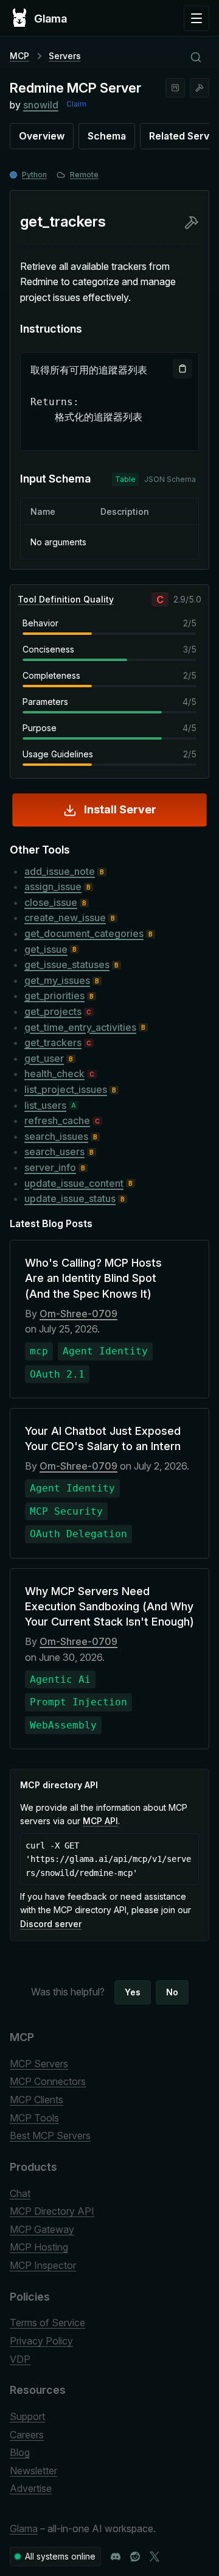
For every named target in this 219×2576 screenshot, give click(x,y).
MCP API (100, 1821)
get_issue (46, 949)
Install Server (120, 809)
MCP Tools (34, 2118)
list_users (45, 1105)
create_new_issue (65, 918)
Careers (27, 2435)
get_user (44, 1058)
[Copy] (182, 369)
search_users (54, 1152)
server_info (50, 1167)
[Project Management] (175, 88)
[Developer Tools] (200, 88)
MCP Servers (39, 2064)
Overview (42, 136)
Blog (20, 2452)
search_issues (56, 1136)
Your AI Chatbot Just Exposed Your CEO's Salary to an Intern (103, 1438)
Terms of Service (47, 2323)
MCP (19, 56)
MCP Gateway (42, 2229)
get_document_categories (84, 933)
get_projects (53, 1011)
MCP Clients (36, 2100)
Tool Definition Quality (66, 599)
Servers (65, 56)
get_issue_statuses (67, 964)
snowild (41, 105)
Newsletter (33, 2471)
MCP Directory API (52, 2211)
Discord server (51, 1924)
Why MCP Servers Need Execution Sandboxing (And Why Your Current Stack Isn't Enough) (109, 1606)
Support (27, 2416)
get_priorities (54, 996)
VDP (20, 2359)
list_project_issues (66, 1089)
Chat (20, 2193)
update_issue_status (70, 1198)
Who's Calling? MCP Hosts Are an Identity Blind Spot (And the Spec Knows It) (93, 1278)
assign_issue (53, 886)
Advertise (31, 2488)
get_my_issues (57, 980)
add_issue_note (60, 871)
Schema (107, 136)
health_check (54, 1074)
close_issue (51, 902)
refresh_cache (57, 1120)
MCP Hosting (39, 2247)
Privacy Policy (41, 2341)
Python (34, 175)
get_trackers (53, 1042)
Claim (76, 104)
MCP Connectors (48, 2081)
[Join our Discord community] (116, 2557)
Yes (133, 1992)
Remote (84, 175)
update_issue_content (74, 1183)
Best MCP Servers (50, 2135)
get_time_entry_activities (80, 1027)
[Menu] (196, 18)
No (172, 1992)
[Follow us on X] (155, 2557)
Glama (24, 2528)
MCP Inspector (43, 2265)
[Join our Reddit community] (135, 2557)
